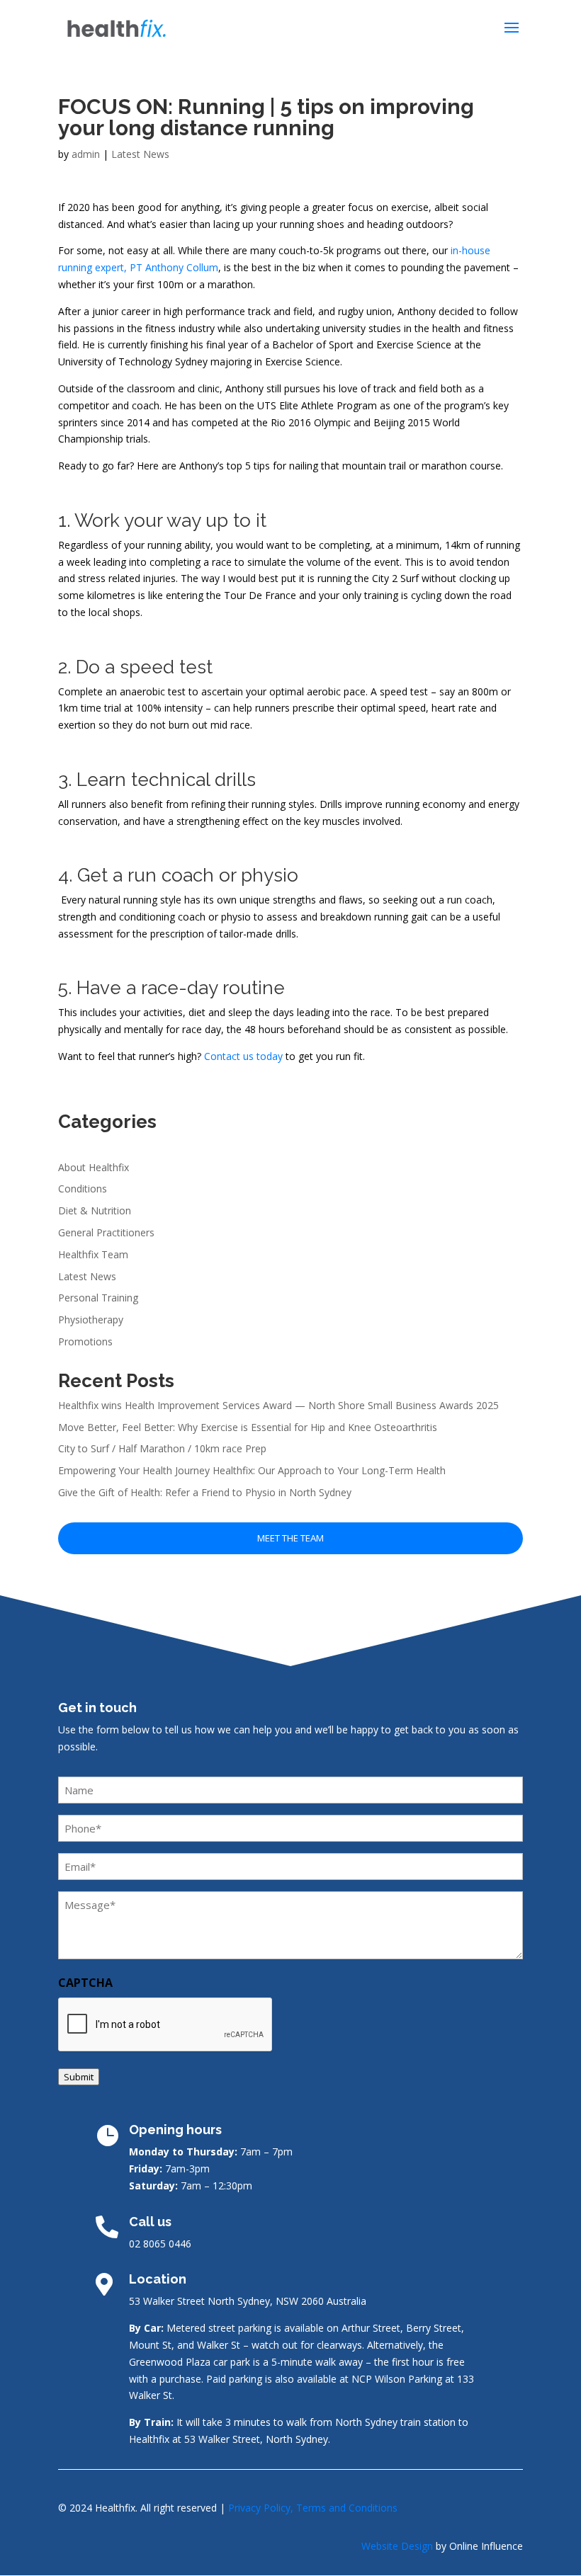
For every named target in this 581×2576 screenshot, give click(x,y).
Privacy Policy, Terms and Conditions (313, 2508)
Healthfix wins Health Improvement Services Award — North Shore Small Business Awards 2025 (278, 1405)
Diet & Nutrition (95, 1210)
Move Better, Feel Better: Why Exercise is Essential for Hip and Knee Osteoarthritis (249, 1427)
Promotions (85, 1341)
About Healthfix (94, 1167)
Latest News (140, 154)
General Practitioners (106, 1232)
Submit (79, 2077)
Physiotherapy (91, 1320)
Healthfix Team (93, 1254)
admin (86, 154)
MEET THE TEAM (290, 1538)
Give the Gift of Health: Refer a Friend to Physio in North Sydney (205, 1492)
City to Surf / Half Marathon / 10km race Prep (162, 1448)
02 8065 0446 (160, 2244)
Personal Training (98, 1298)
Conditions (83, 1189)
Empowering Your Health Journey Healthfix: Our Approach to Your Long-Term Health (252, 1470)
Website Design (397, 2546)
